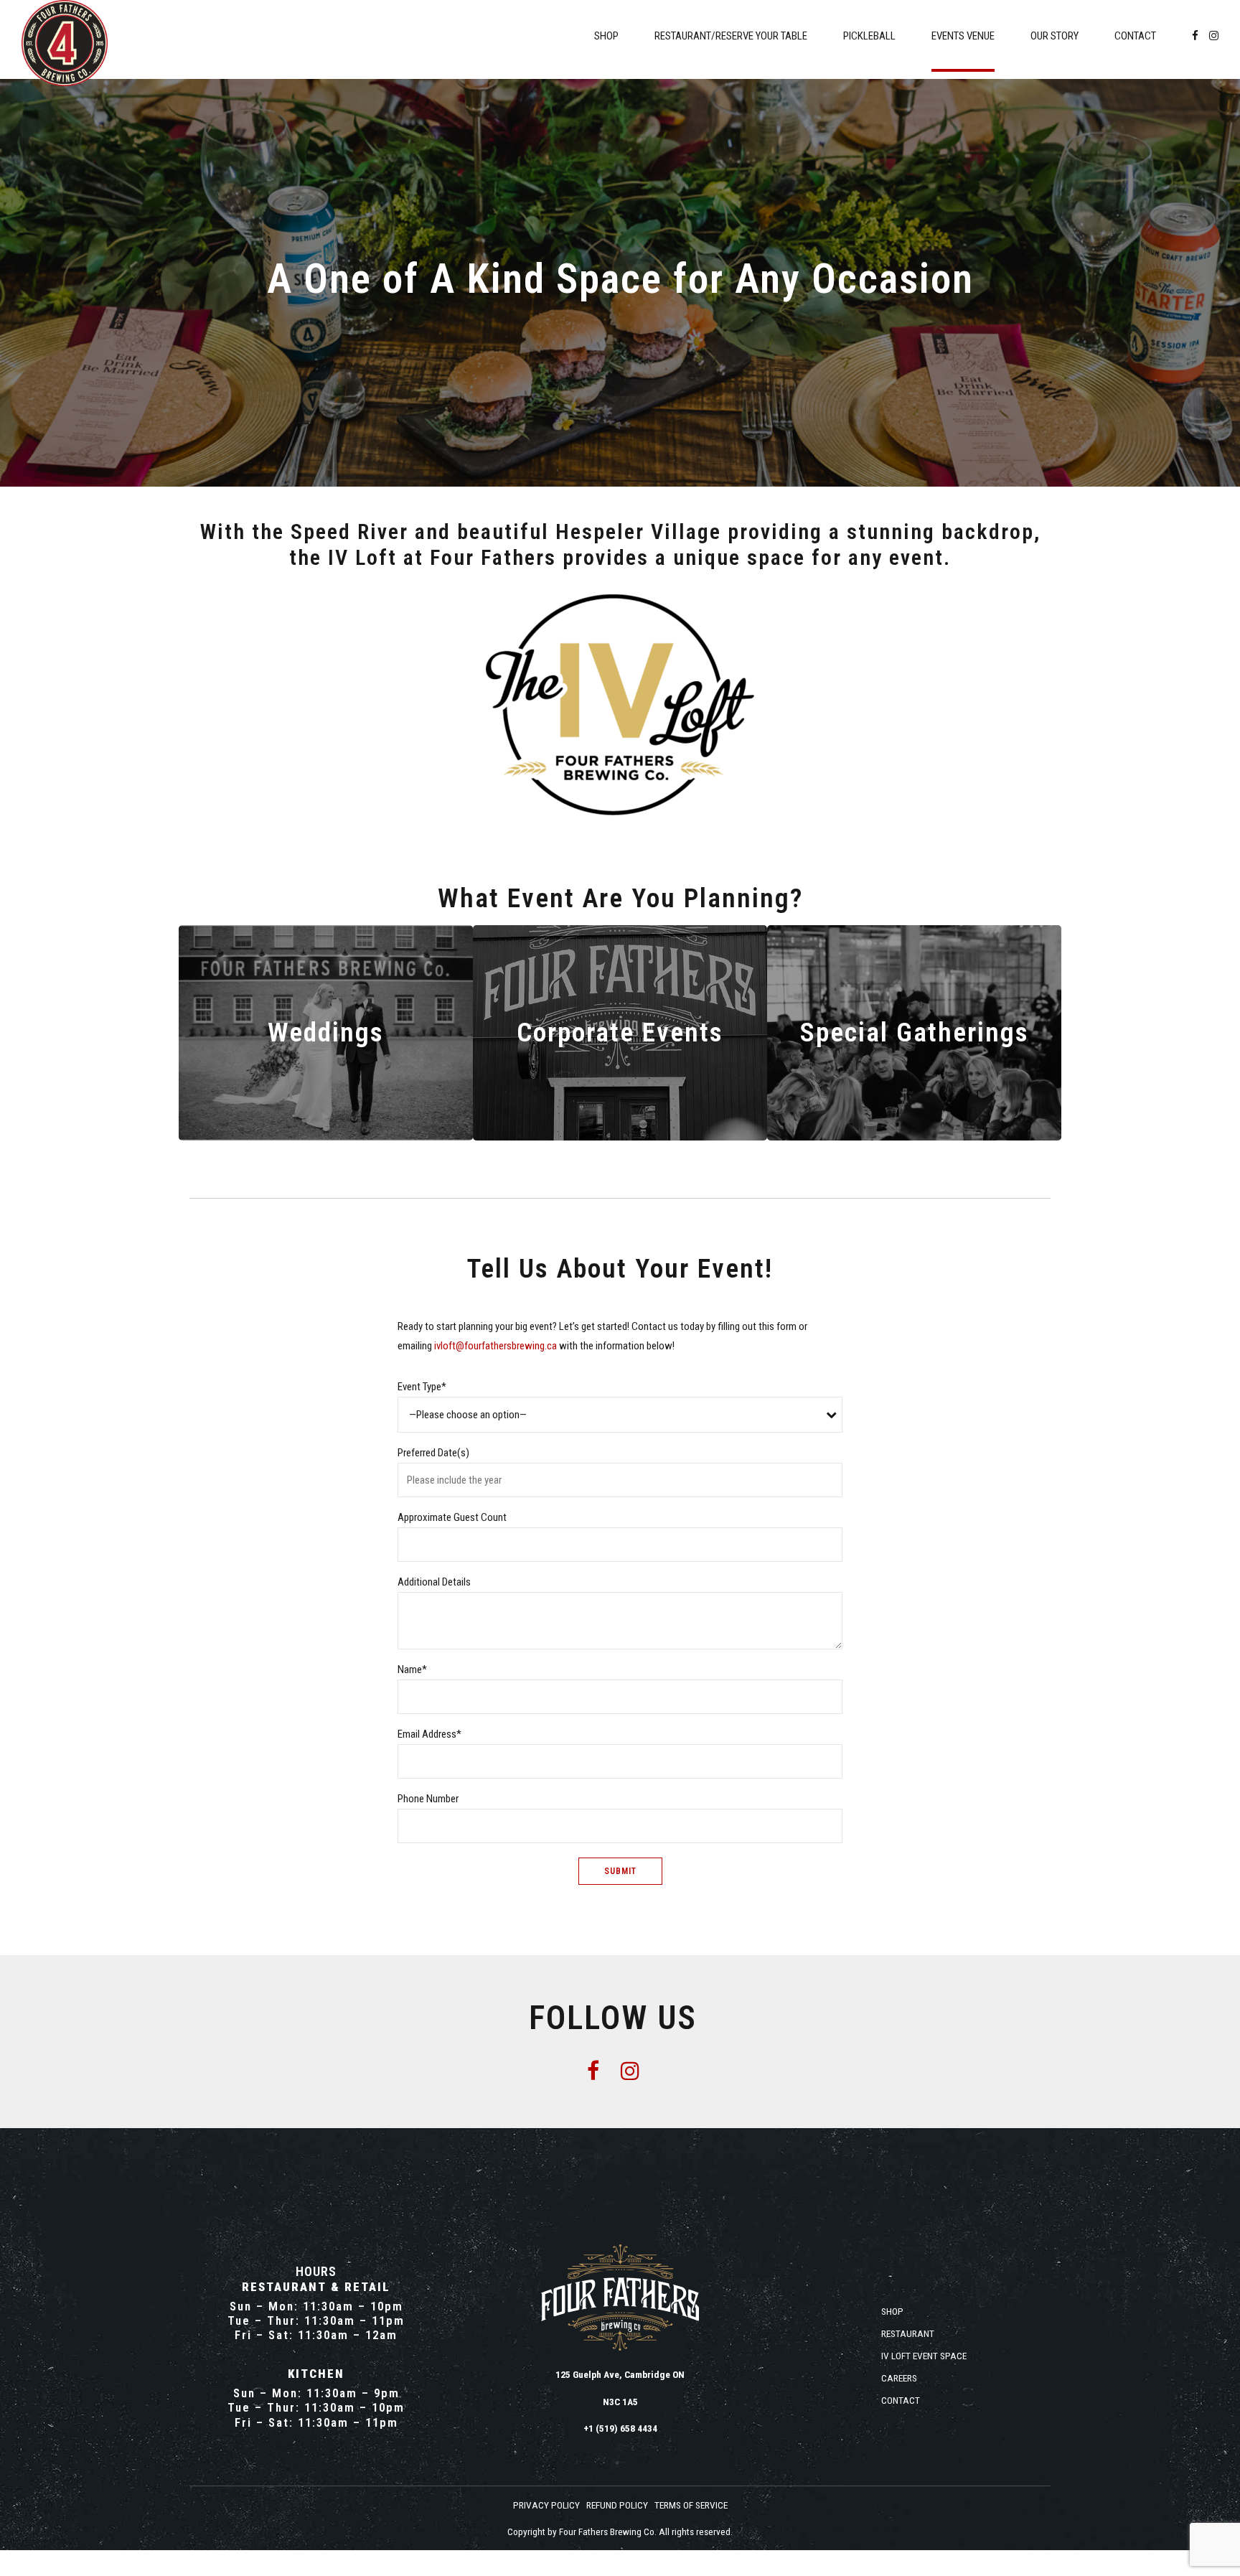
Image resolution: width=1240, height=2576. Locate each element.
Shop (606, 36)
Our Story (1055, 36)
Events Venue (963, 36)
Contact (1135, 36)
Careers (899, 2378)
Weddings (326, 1032)
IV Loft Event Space (924, 2356)
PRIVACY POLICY (546, 2505)
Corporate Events (620, 1032)
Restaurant (908, 2333)
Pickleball (869, 36)
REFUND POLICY (617, 2505)
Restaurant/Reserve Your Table (731, 36)
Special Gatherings (915, 1032)
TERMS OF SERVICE (691, 2505)
